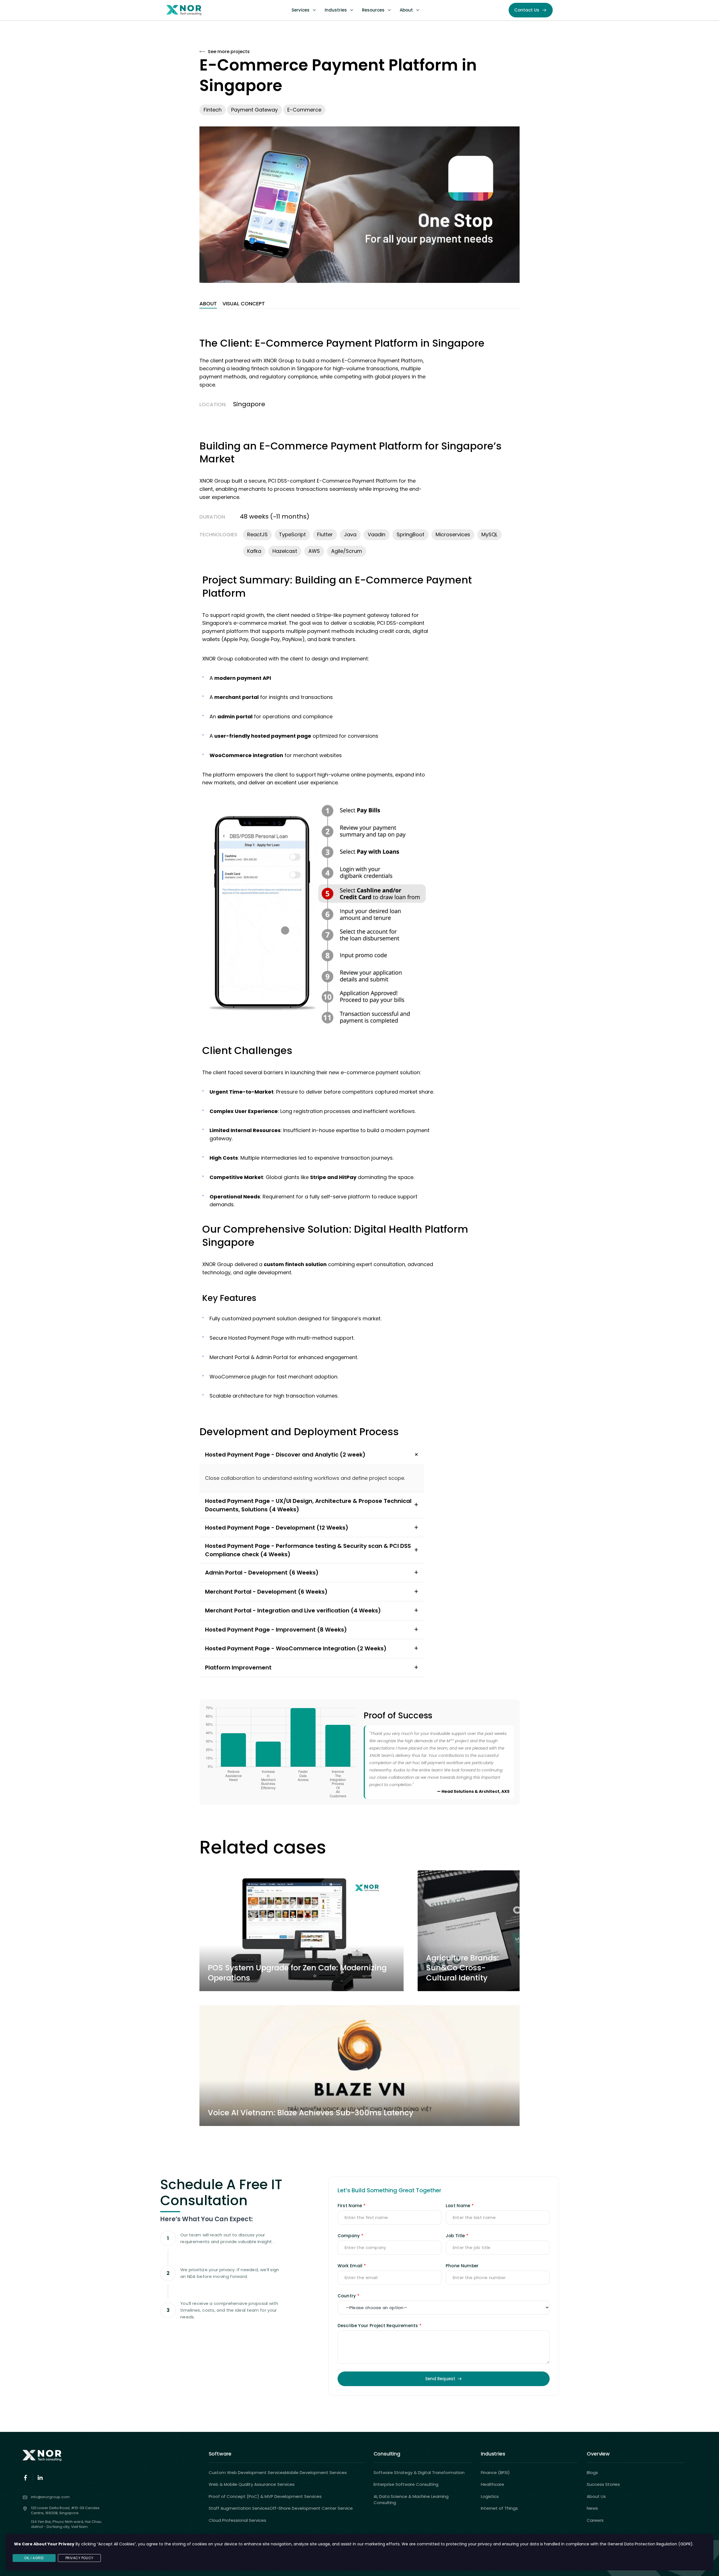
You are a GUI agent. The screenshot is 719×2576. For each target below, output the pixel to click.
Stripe (324, 615)
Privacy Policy (79, 2558)
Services (301, 10)
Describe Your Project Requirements (378, 2326)
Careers (595, 2520)
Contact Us (527, 10)
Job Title (455, 2236)
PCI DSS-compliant (401, 623)
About (406, 10)
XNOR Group (218, 659)
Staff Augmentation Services (239, 2508)
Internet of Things (499, 2508)
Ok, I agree (34, 2558)
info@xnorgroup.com (50, 2497)
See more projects (229, 52)
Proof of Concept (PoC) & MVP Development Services (265, 2496)
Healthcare (492, 2484)
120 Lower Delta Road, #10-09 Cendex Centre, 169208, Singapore (65, 2510)
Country (347, 2296)
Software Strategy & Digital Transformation (419, 2472)
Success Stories (603, 2484)
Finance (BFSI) (495, 2472)
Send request (440, 2379)
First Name (350, 2206)
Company (349, 2236)
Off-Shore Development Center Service (311, 2508)
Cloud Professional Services (237, 2520)
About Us (596, 2496)
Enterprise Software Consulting (406, 2484)
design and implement (340, 659)
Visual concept (244, 304)
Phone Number (462, 2266)
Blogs (592, 2472)
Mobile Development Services (316, 2472)
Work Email (350, 2266)
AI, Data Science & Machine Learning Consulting (411, 2500)
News (592, 2508)
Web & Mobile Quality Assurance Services (252, 2484)
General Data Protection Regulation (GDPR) (650, 2544)
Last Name (458, 2206)
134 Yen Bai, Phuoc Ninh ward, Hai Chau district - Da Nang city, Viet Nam (66, 2524)
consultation (389, 1264)
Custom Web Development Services (247, 2472)
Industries (336, 10)
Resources (373, 10)
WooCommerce (231, 755)
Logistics (490, 2496)
